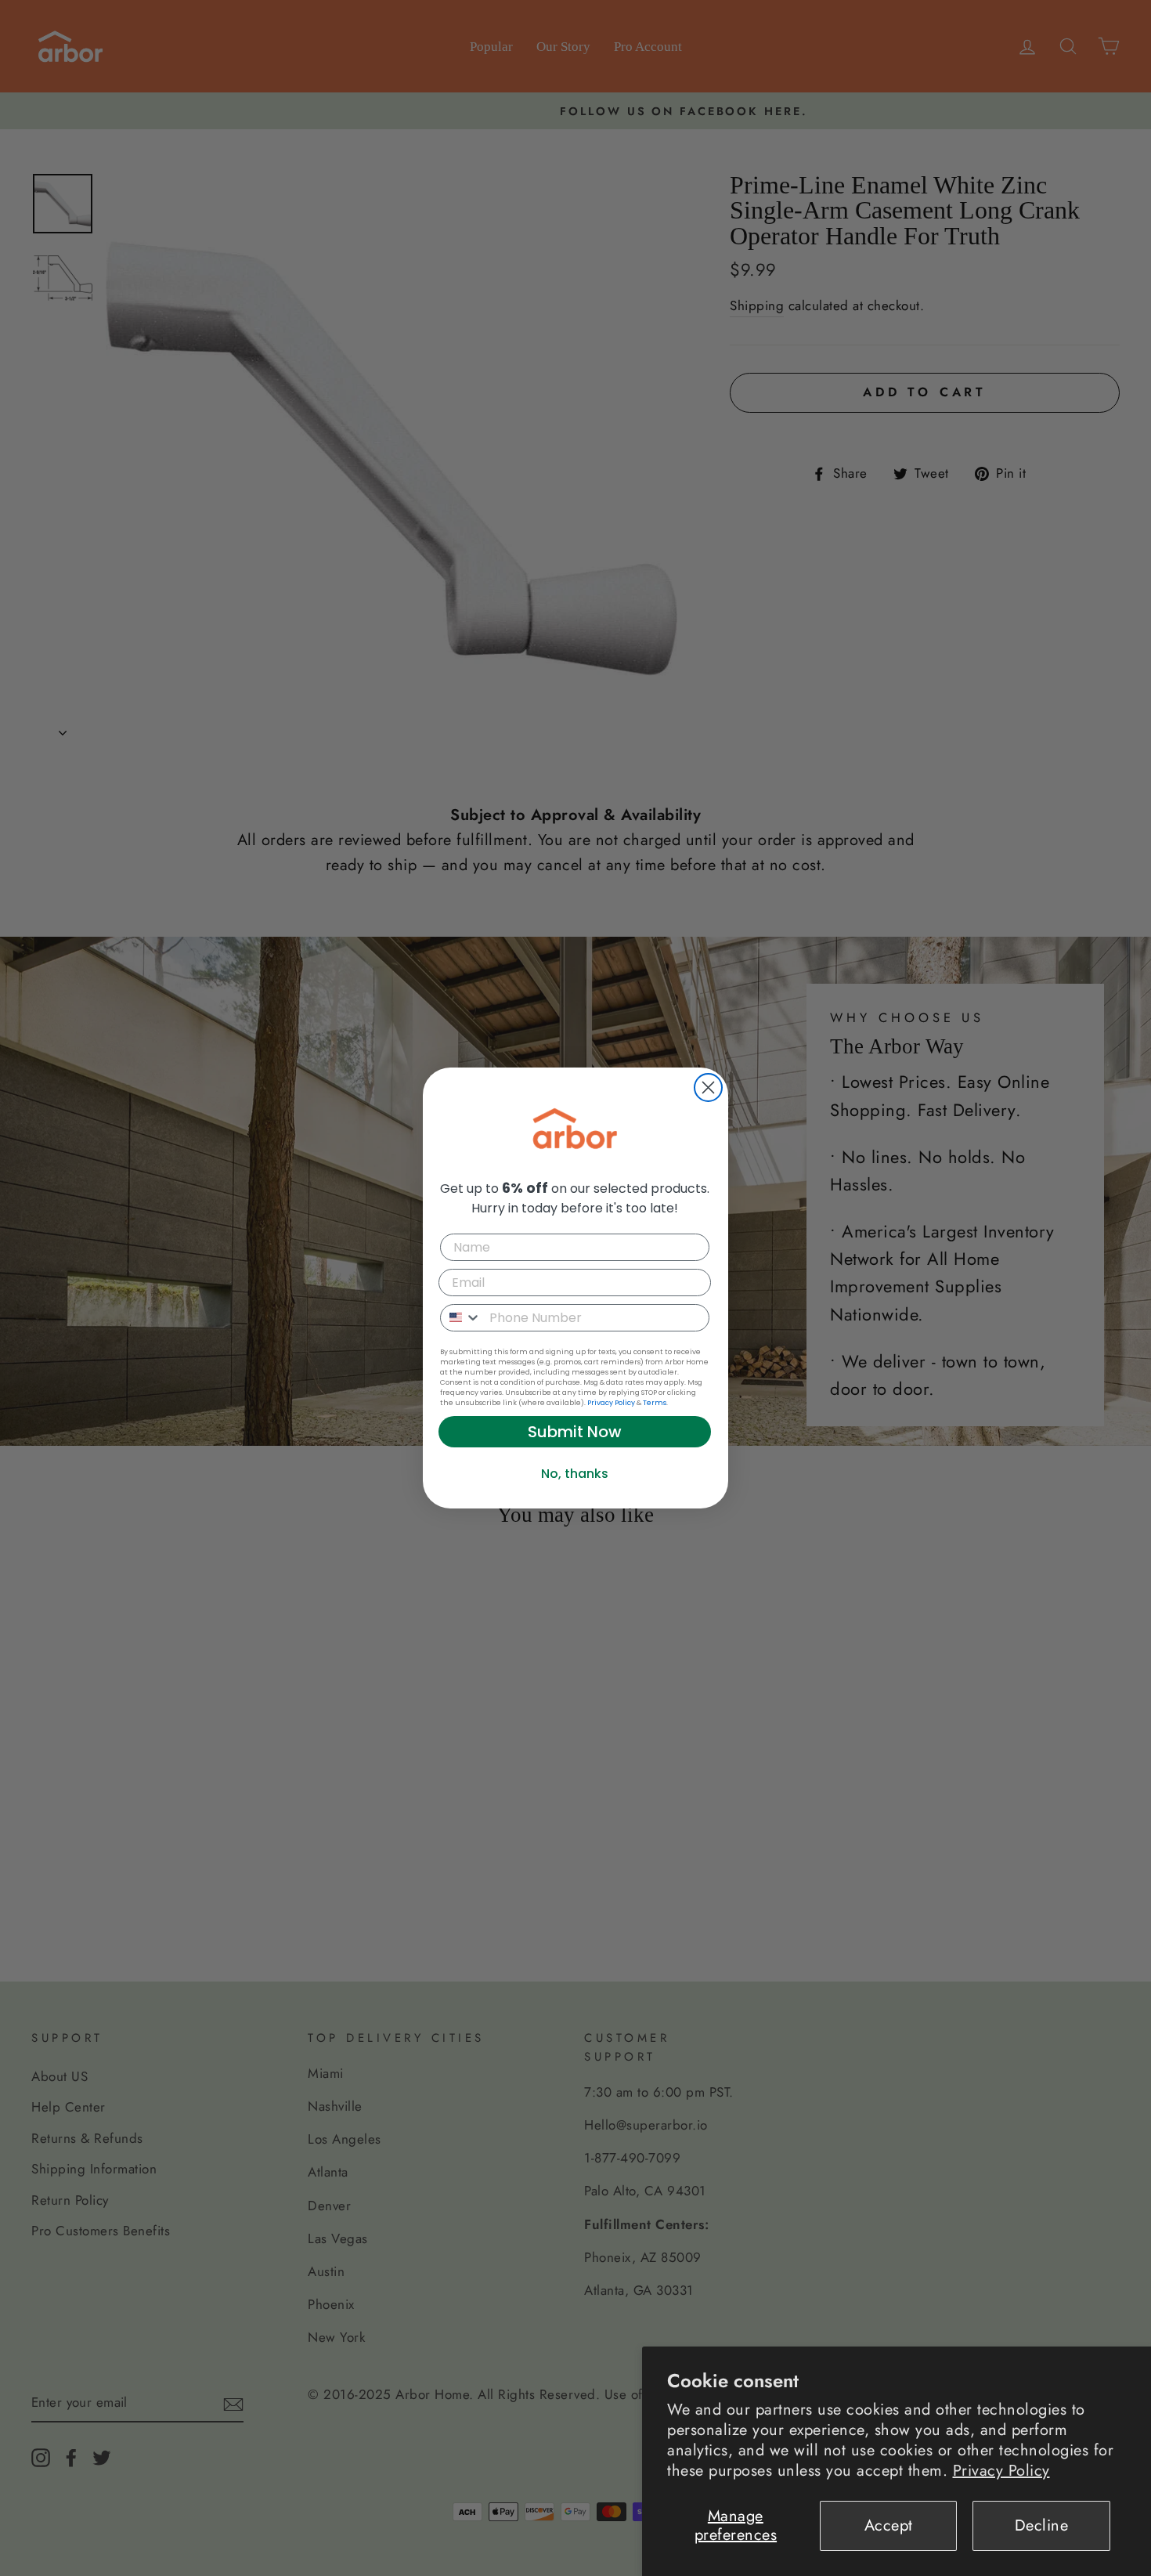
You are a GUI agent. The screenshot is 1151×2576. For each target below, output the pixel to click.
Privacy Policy (1001, 2471)
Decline (1042, 2525)
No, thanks (575, 1474)
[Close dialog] (708, 1087)
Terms (655, 1403)
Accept (889, 2525)
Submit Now (575, 1432)
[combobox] (461, 1318)
